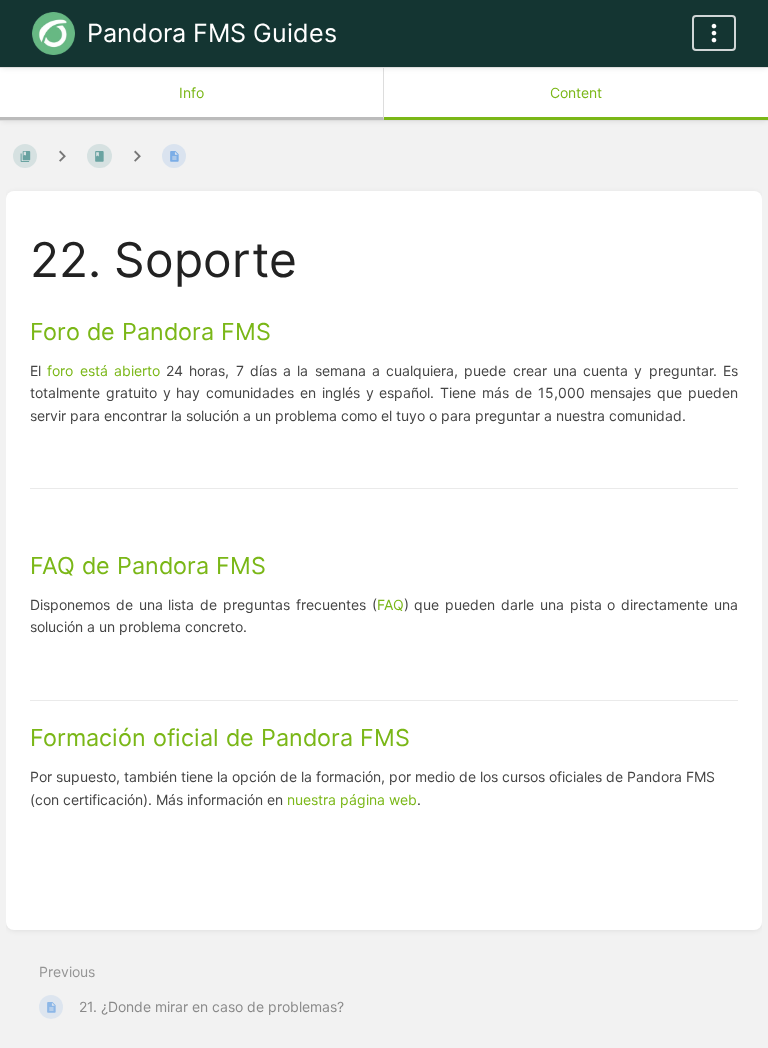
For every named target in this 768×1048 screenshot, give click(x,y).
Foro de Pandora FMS (150, 331)
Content (576, 92)
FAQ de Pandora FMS (148, 565)
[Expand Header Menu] (714, 33)
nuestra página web (352, 799)
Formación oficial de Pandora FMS (220, 737)
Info (191, 92)
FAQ (390, 604)
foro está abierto (103, 370)
